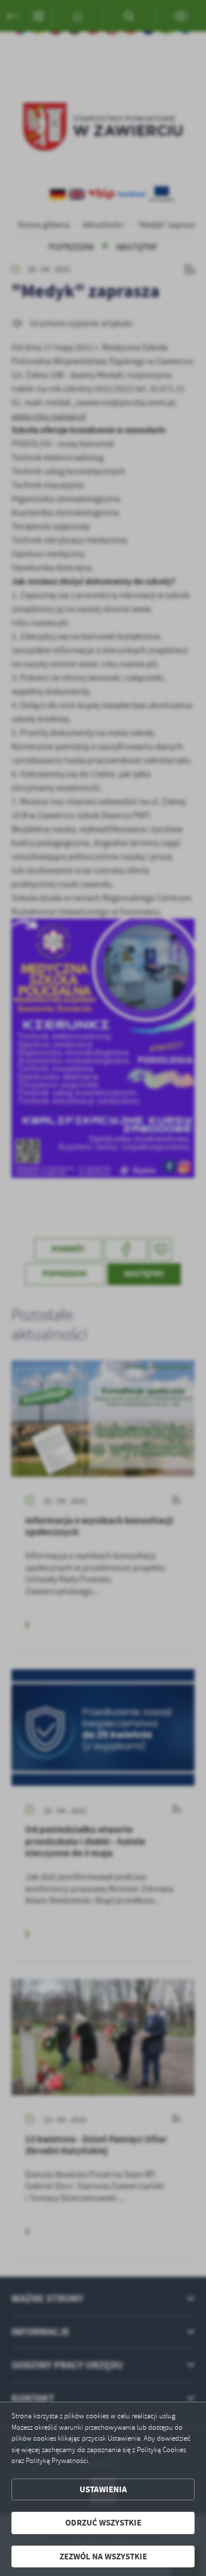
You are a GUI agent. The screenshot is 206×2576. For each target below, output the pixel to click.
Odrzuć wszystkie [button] (103, 2523)
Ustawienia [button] (103, 2489)
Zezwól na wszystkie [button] (103, 2557)
